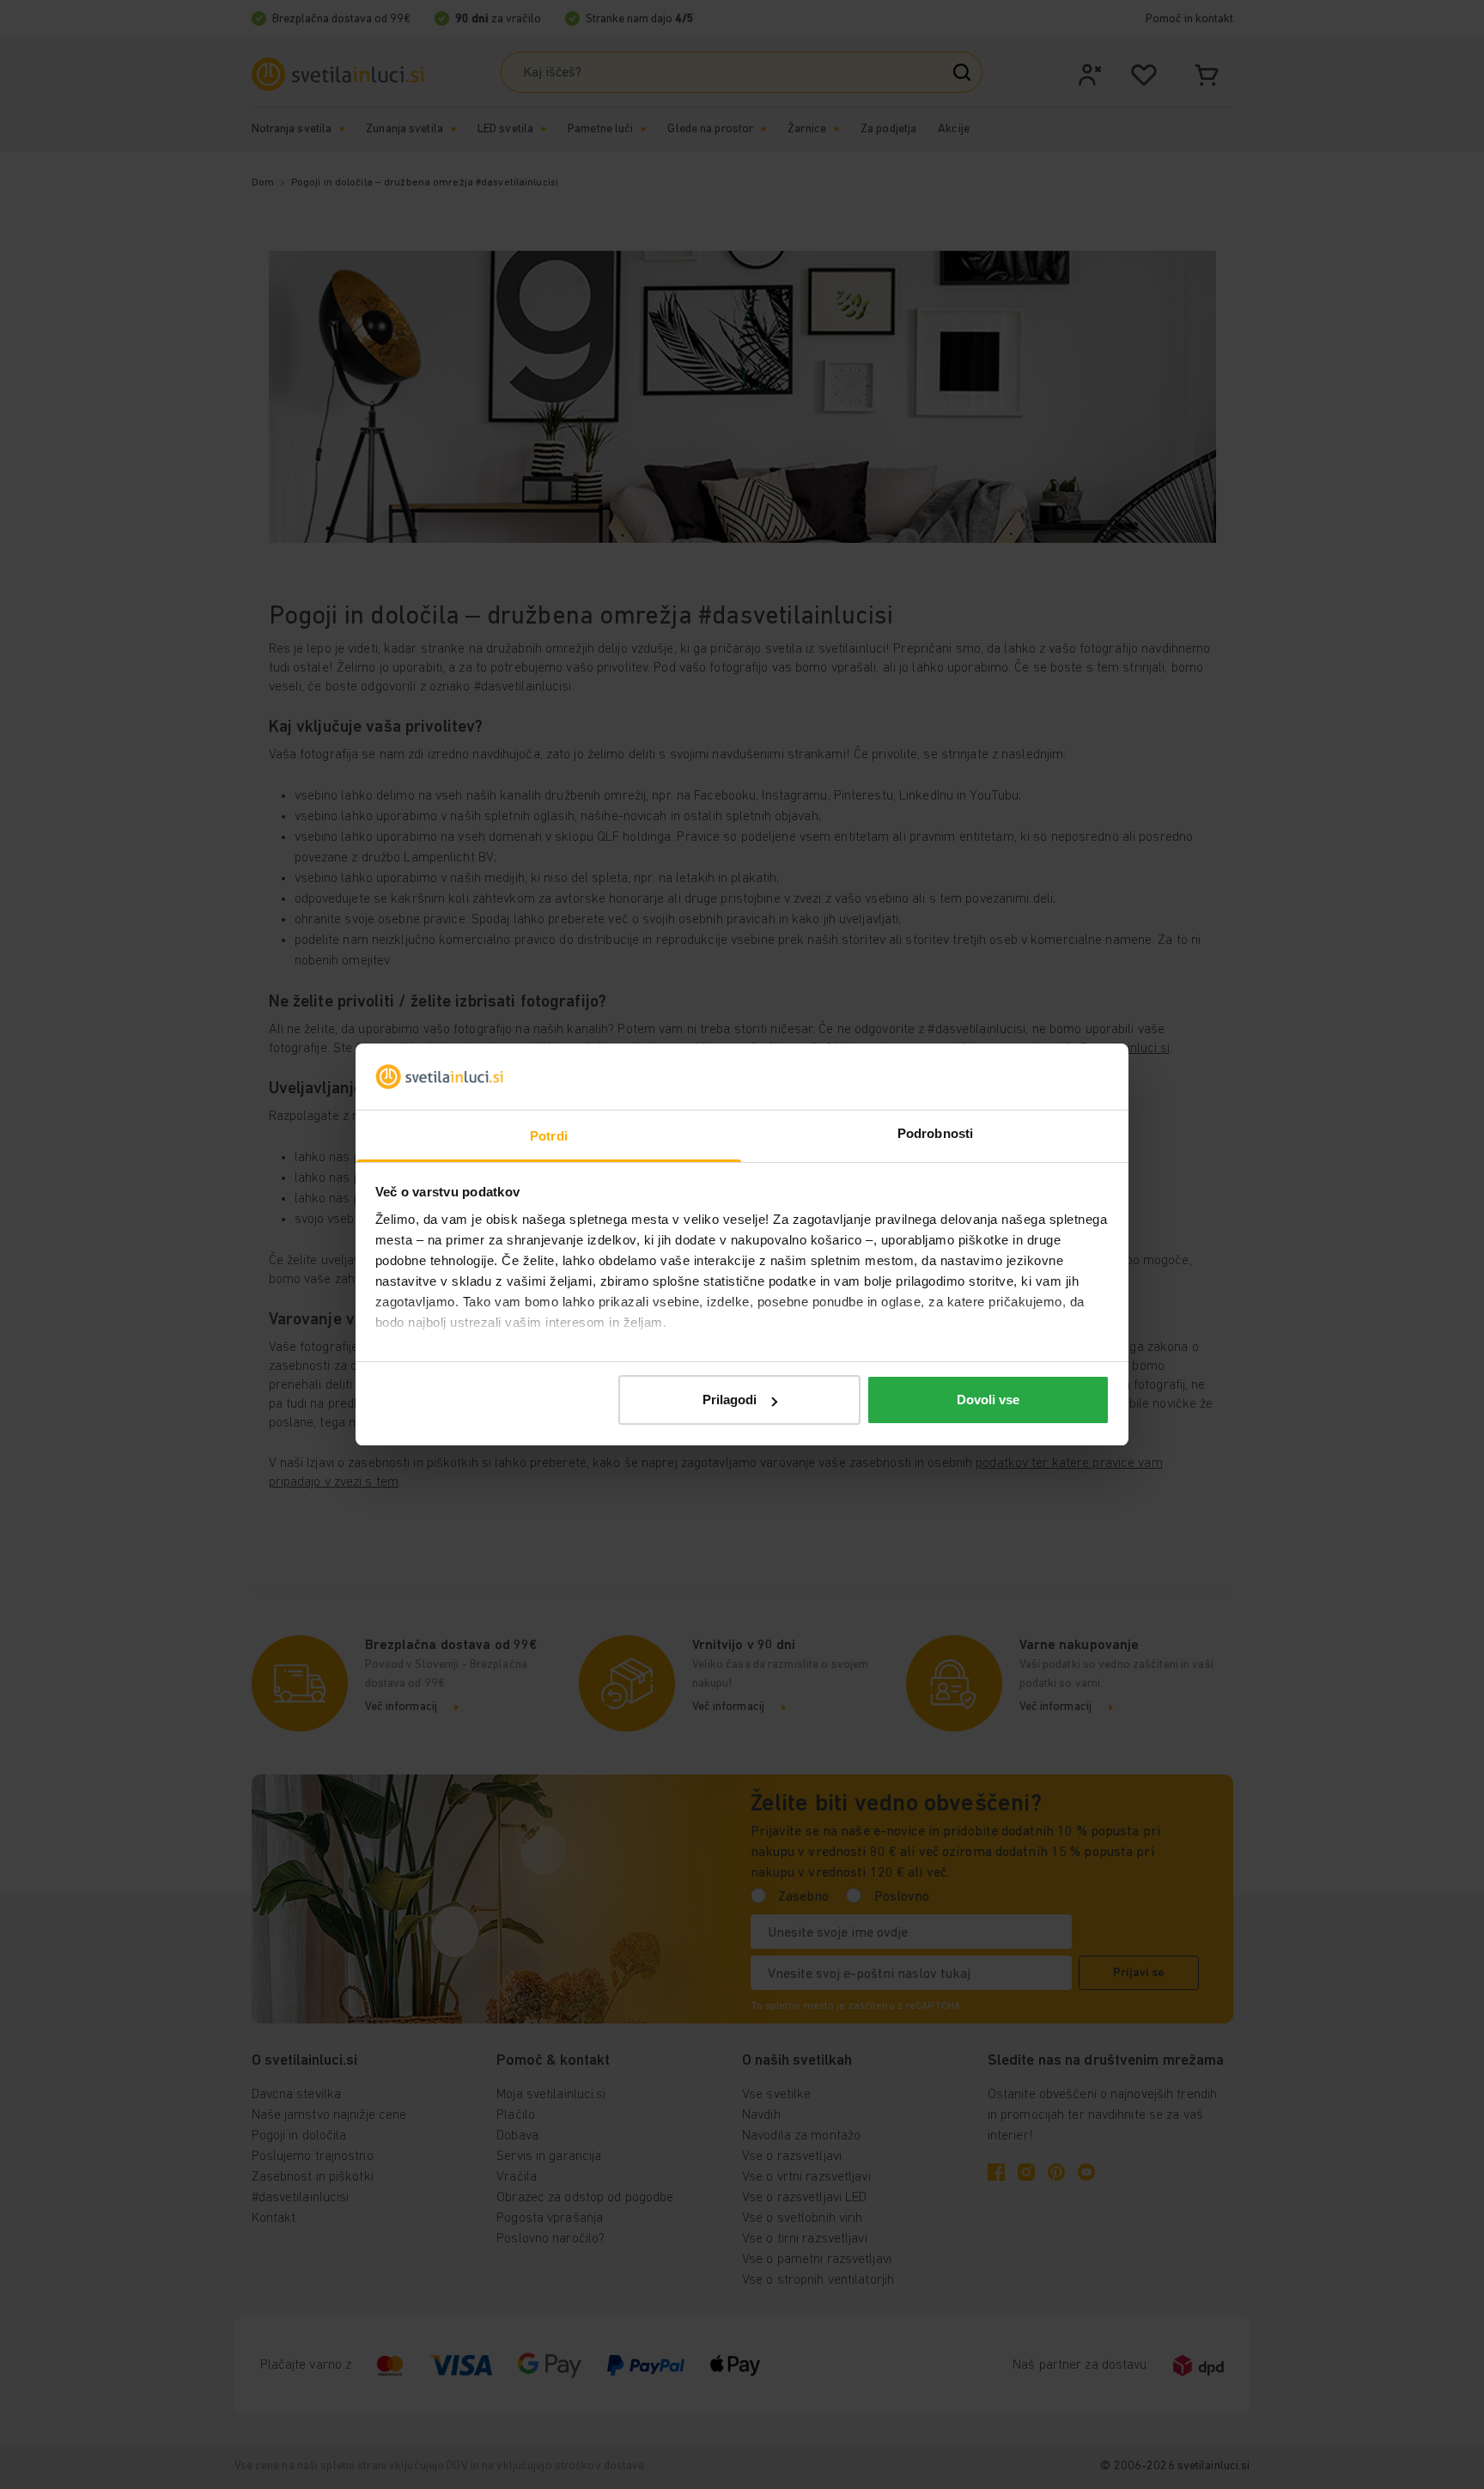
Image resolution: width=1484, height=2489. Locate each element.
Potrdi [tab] (549, 1136)
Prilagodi (730, 1400)
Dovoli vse (988, 1400)
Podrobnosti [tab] (935, 1133)
